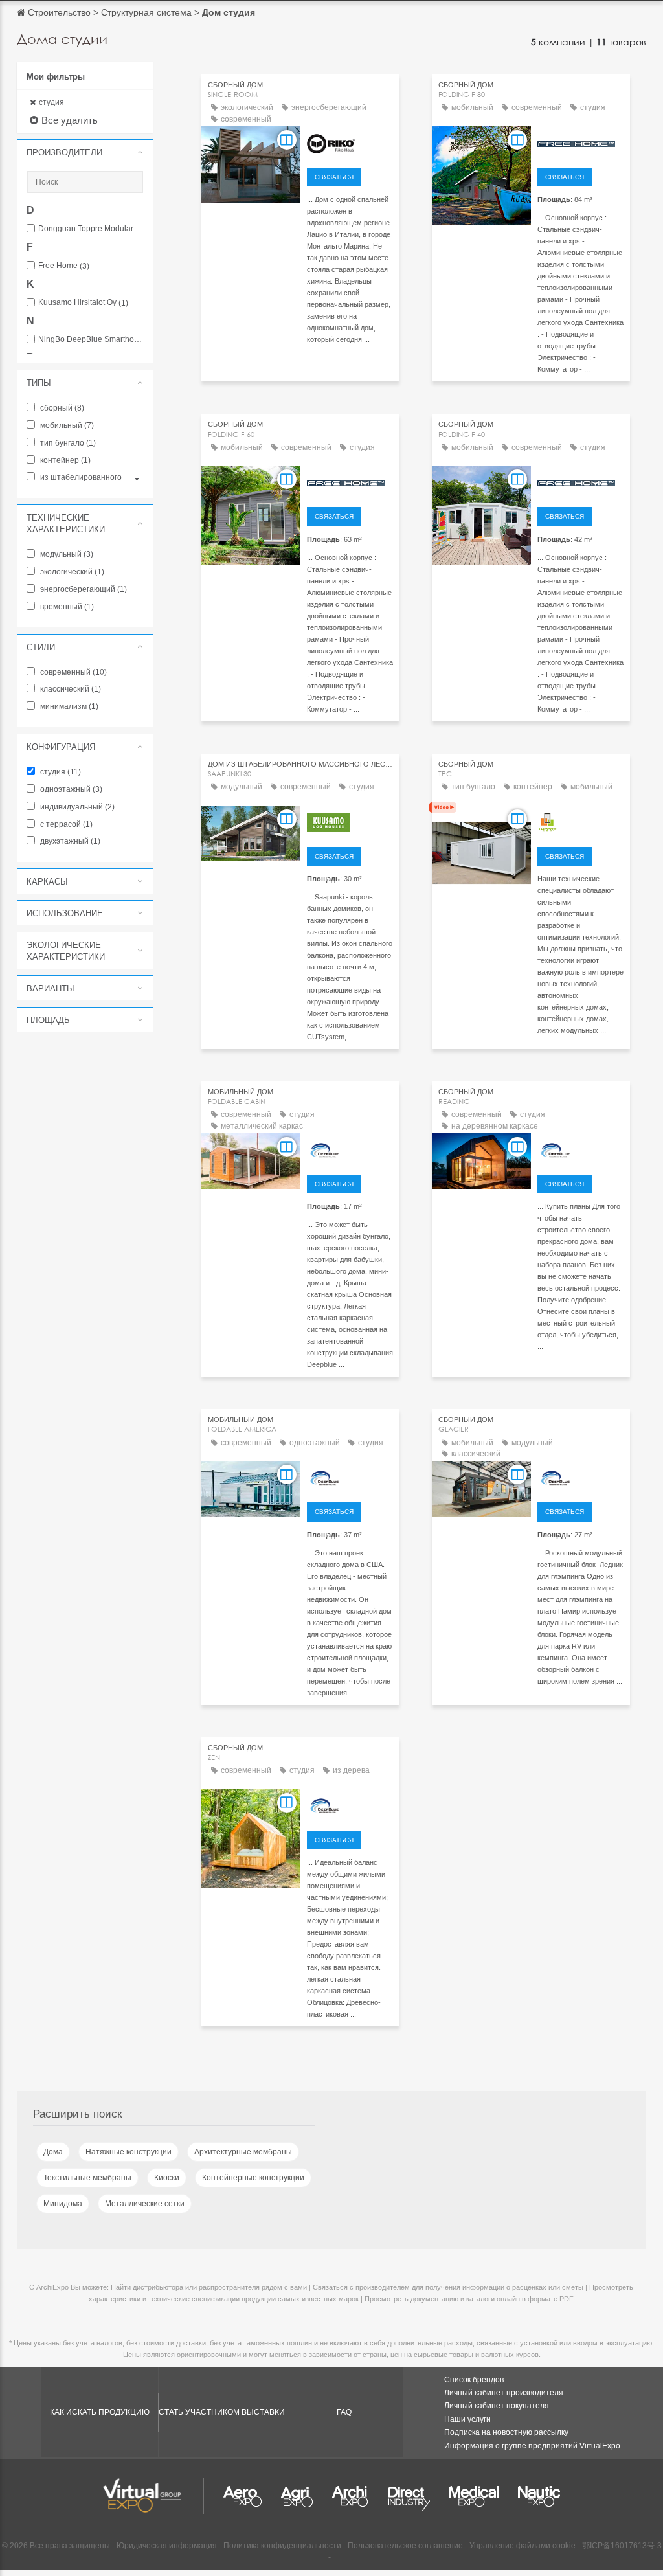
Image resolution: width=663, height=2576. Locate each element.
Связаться (334, 177)
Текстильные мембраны (87, 2178)
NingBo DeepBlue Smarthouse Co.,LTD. (91, 340)
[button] (85, 152)
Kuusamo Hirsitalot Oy (83, 303)
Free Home (64, 266)
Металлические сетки (145, 2204)
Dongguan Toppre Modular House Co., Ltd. (91, 229)
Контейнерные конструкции (253, 2178)
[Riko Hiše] (350, 142)
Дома (53, 2152)
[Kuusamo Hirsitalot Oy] (350, 821)
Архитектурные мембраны (243, 2152)
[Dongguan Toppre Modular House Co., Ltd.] (580, 821)
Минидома (63, 2204)
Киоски (167, 2178)
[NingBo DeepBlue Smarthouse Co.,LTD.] (350, 1149)
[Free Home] (580, 142)
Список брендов (474, 2380)
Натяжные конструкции (129, 2152)
